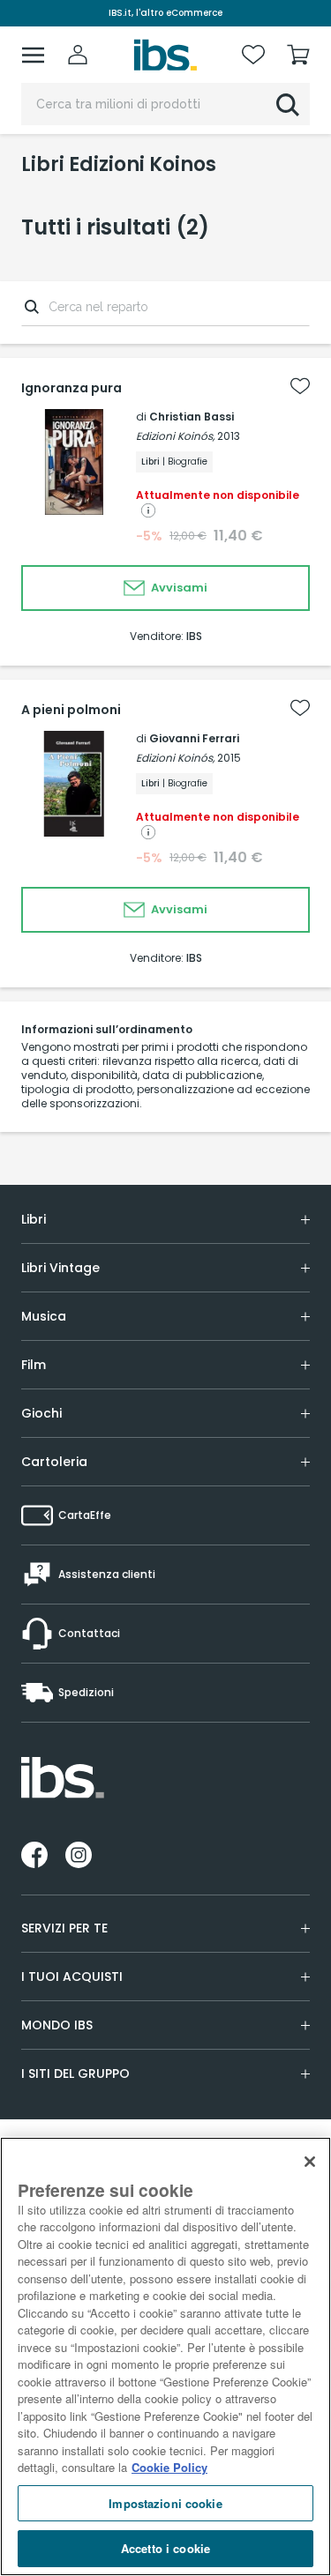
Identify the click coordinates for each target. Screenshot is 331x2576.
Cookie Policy (169, 2467)
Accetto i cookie (165, 2548)
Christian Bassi (192, 417)
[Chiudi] (310, 2162)
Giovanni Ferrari (194, 738)
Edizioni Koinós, (175, 436)
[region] (165, 2356)
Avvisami (178, 588)
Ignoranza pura (71, 388)
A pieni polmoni (71, 710)
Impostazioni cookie (165, 2503)
